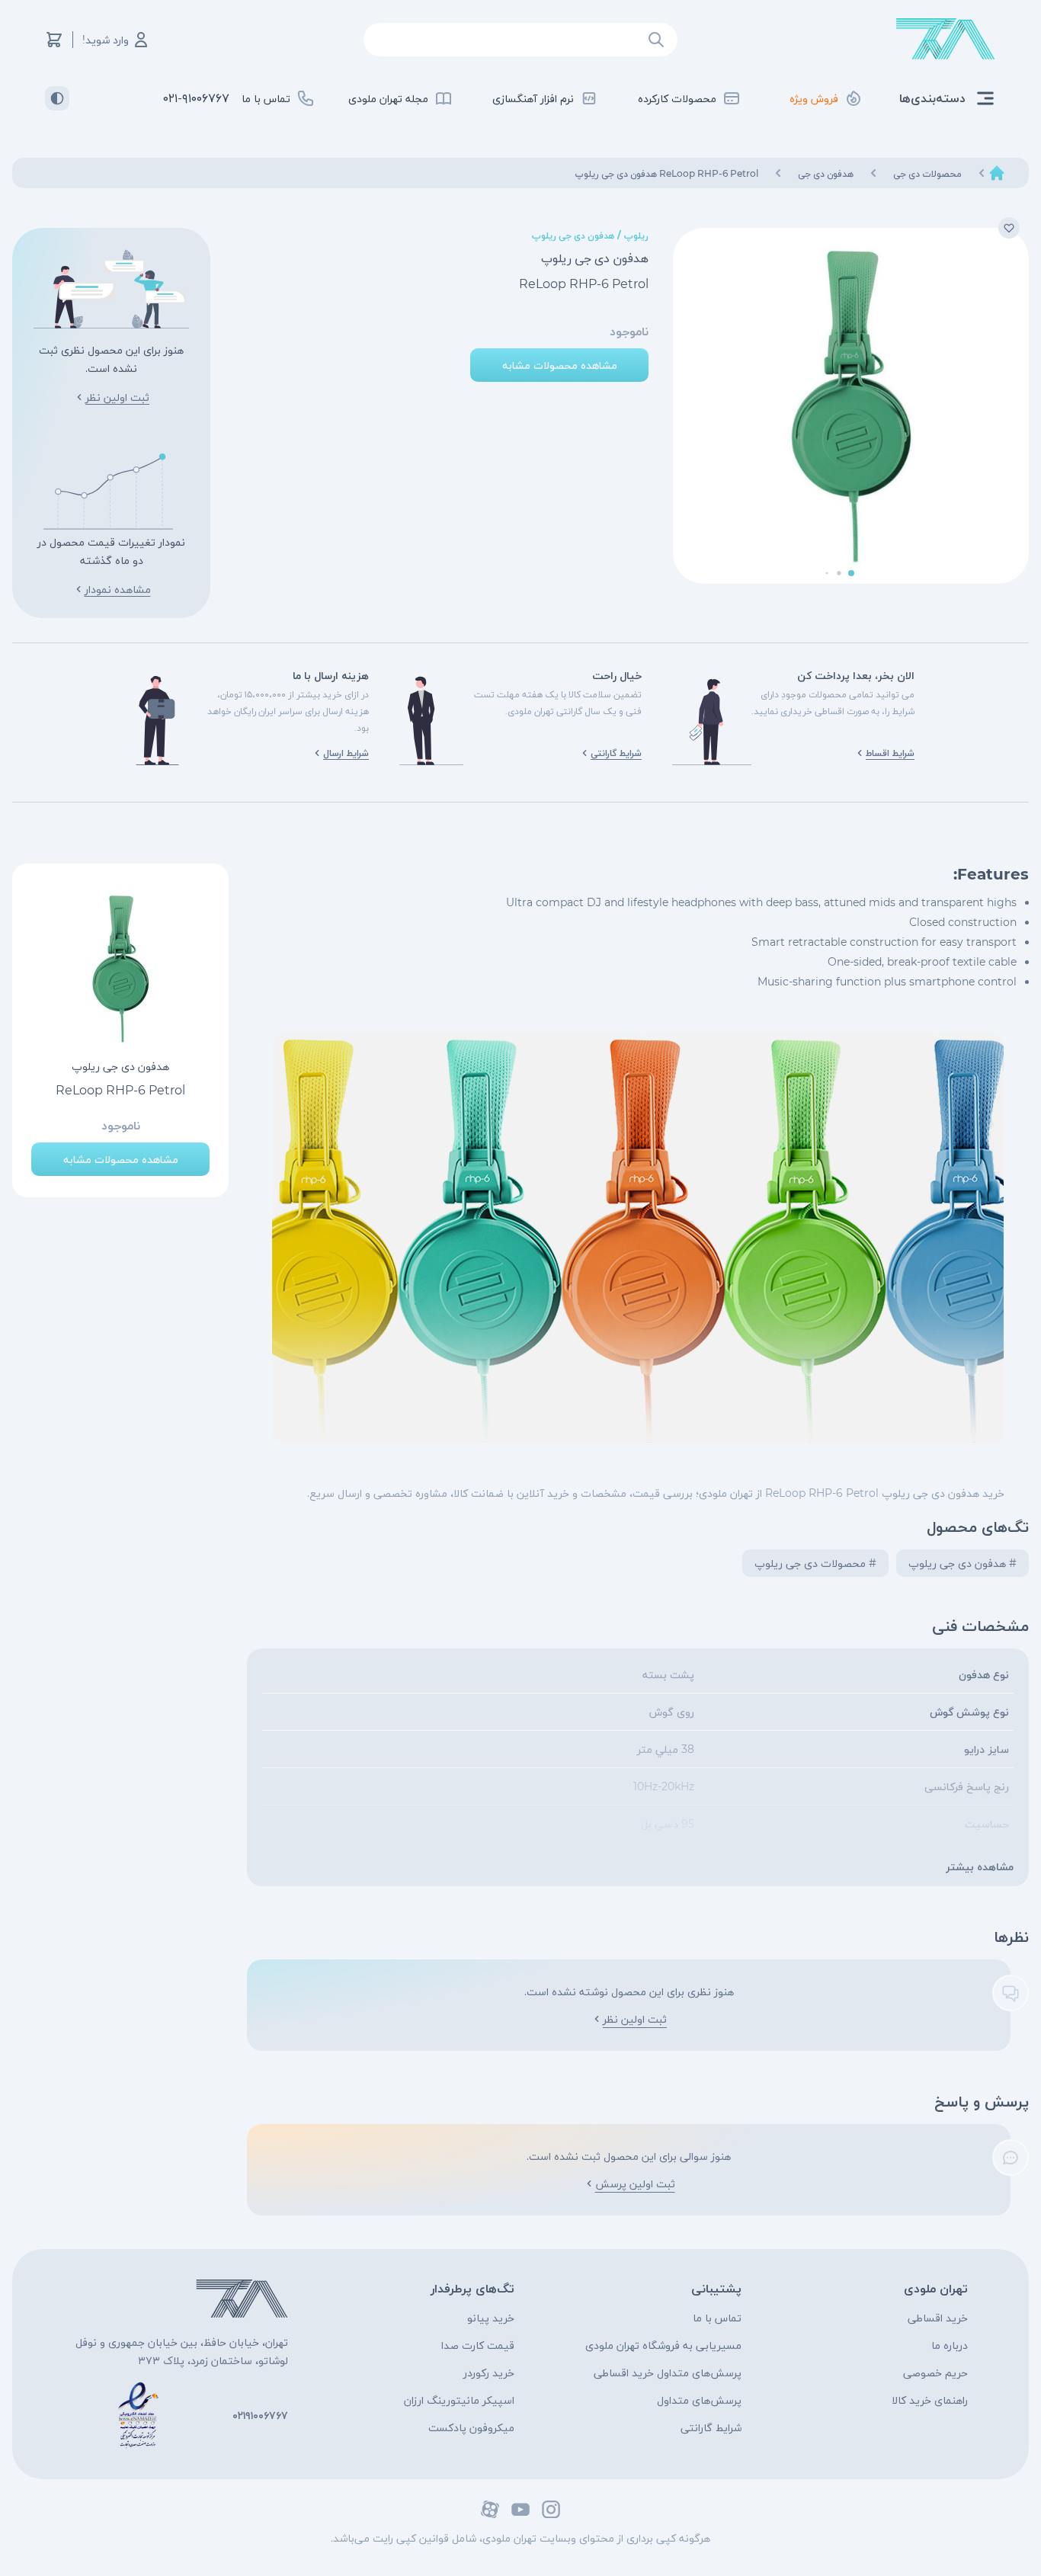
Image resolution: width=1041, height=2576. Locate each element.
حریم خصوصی (935, 2373)
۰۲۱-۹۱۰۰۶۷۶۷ (196, 98)
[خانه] (997, 173)
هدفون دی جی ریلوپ (573, 235)
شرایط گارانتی (711, 2427)
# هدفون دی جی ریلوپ (963, 1563)
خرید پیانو (491, 2318)
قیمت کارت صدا (478, 2345)
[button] (851, 573)
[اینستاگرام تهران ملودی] (551, 2509)
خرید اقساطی (938, 2318)
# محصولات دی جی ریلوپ (815, 1563)
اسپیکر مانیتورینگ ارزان (459, 2400)
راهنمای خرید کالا (930, 2400)
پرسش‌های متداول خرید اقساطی (668, 2373)
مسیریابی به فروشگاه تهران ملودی (663, 2345)
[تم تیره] (57, 98)
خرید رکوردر (489, 2373)
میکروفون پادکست (471, 2427)
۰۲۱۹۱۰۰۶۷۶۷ (260, 2415)
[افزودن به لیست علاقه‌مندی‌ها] (1009, 228)
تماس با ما (717, 2318)
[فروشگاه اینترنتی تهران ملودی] (946, 39)
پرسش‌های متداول (699, 2400)
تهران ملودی (936, 2288)
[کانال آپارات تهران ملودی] (490, 2509)
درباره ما (950, 2345)
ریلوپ (636, 235)
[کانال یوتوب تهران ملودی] (520, 2509)
